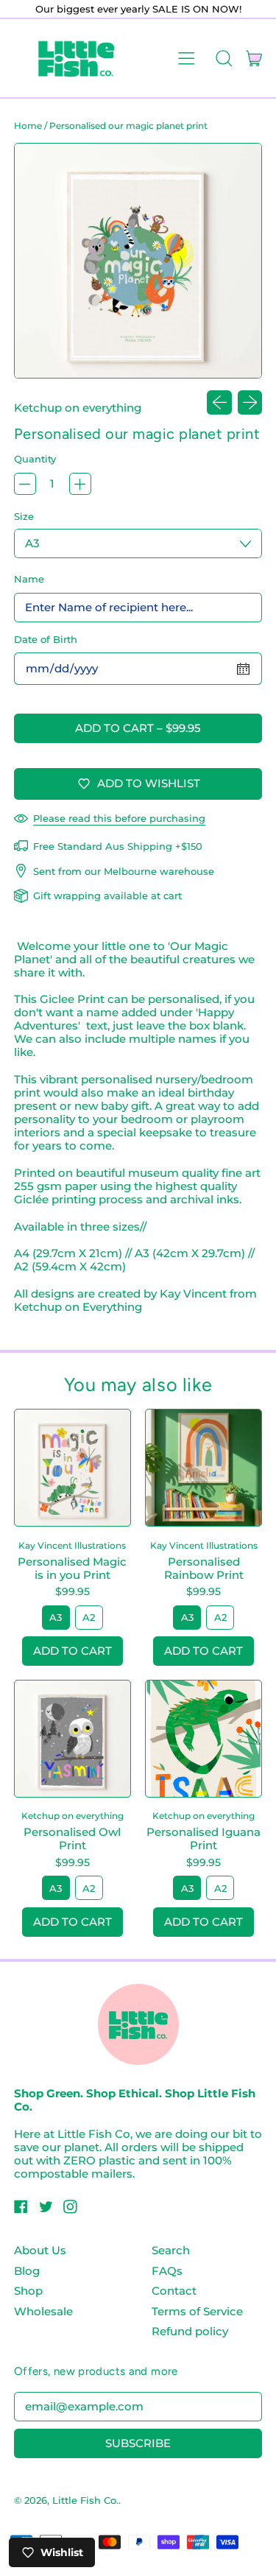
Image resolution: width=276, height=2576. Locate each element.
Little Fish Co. (85, 2500)
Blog (27, 2271)
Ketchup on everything (78, 408)
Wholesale (43, 2311)
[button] (223, 58)
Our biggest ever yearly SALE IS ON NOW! (138, 9)
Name (29, 579)
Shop (28, 2291)
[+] (80, 484)
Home (28, 126)
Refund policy (190, 2331)
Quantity (35, 459)
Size (24, 516)
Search (171, 2250)
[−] (25, 484)
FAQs (167, 2271)
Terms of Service (197, 2311)
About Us (40, 2250)
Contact (174, 2291)
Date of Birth (46, 639)
